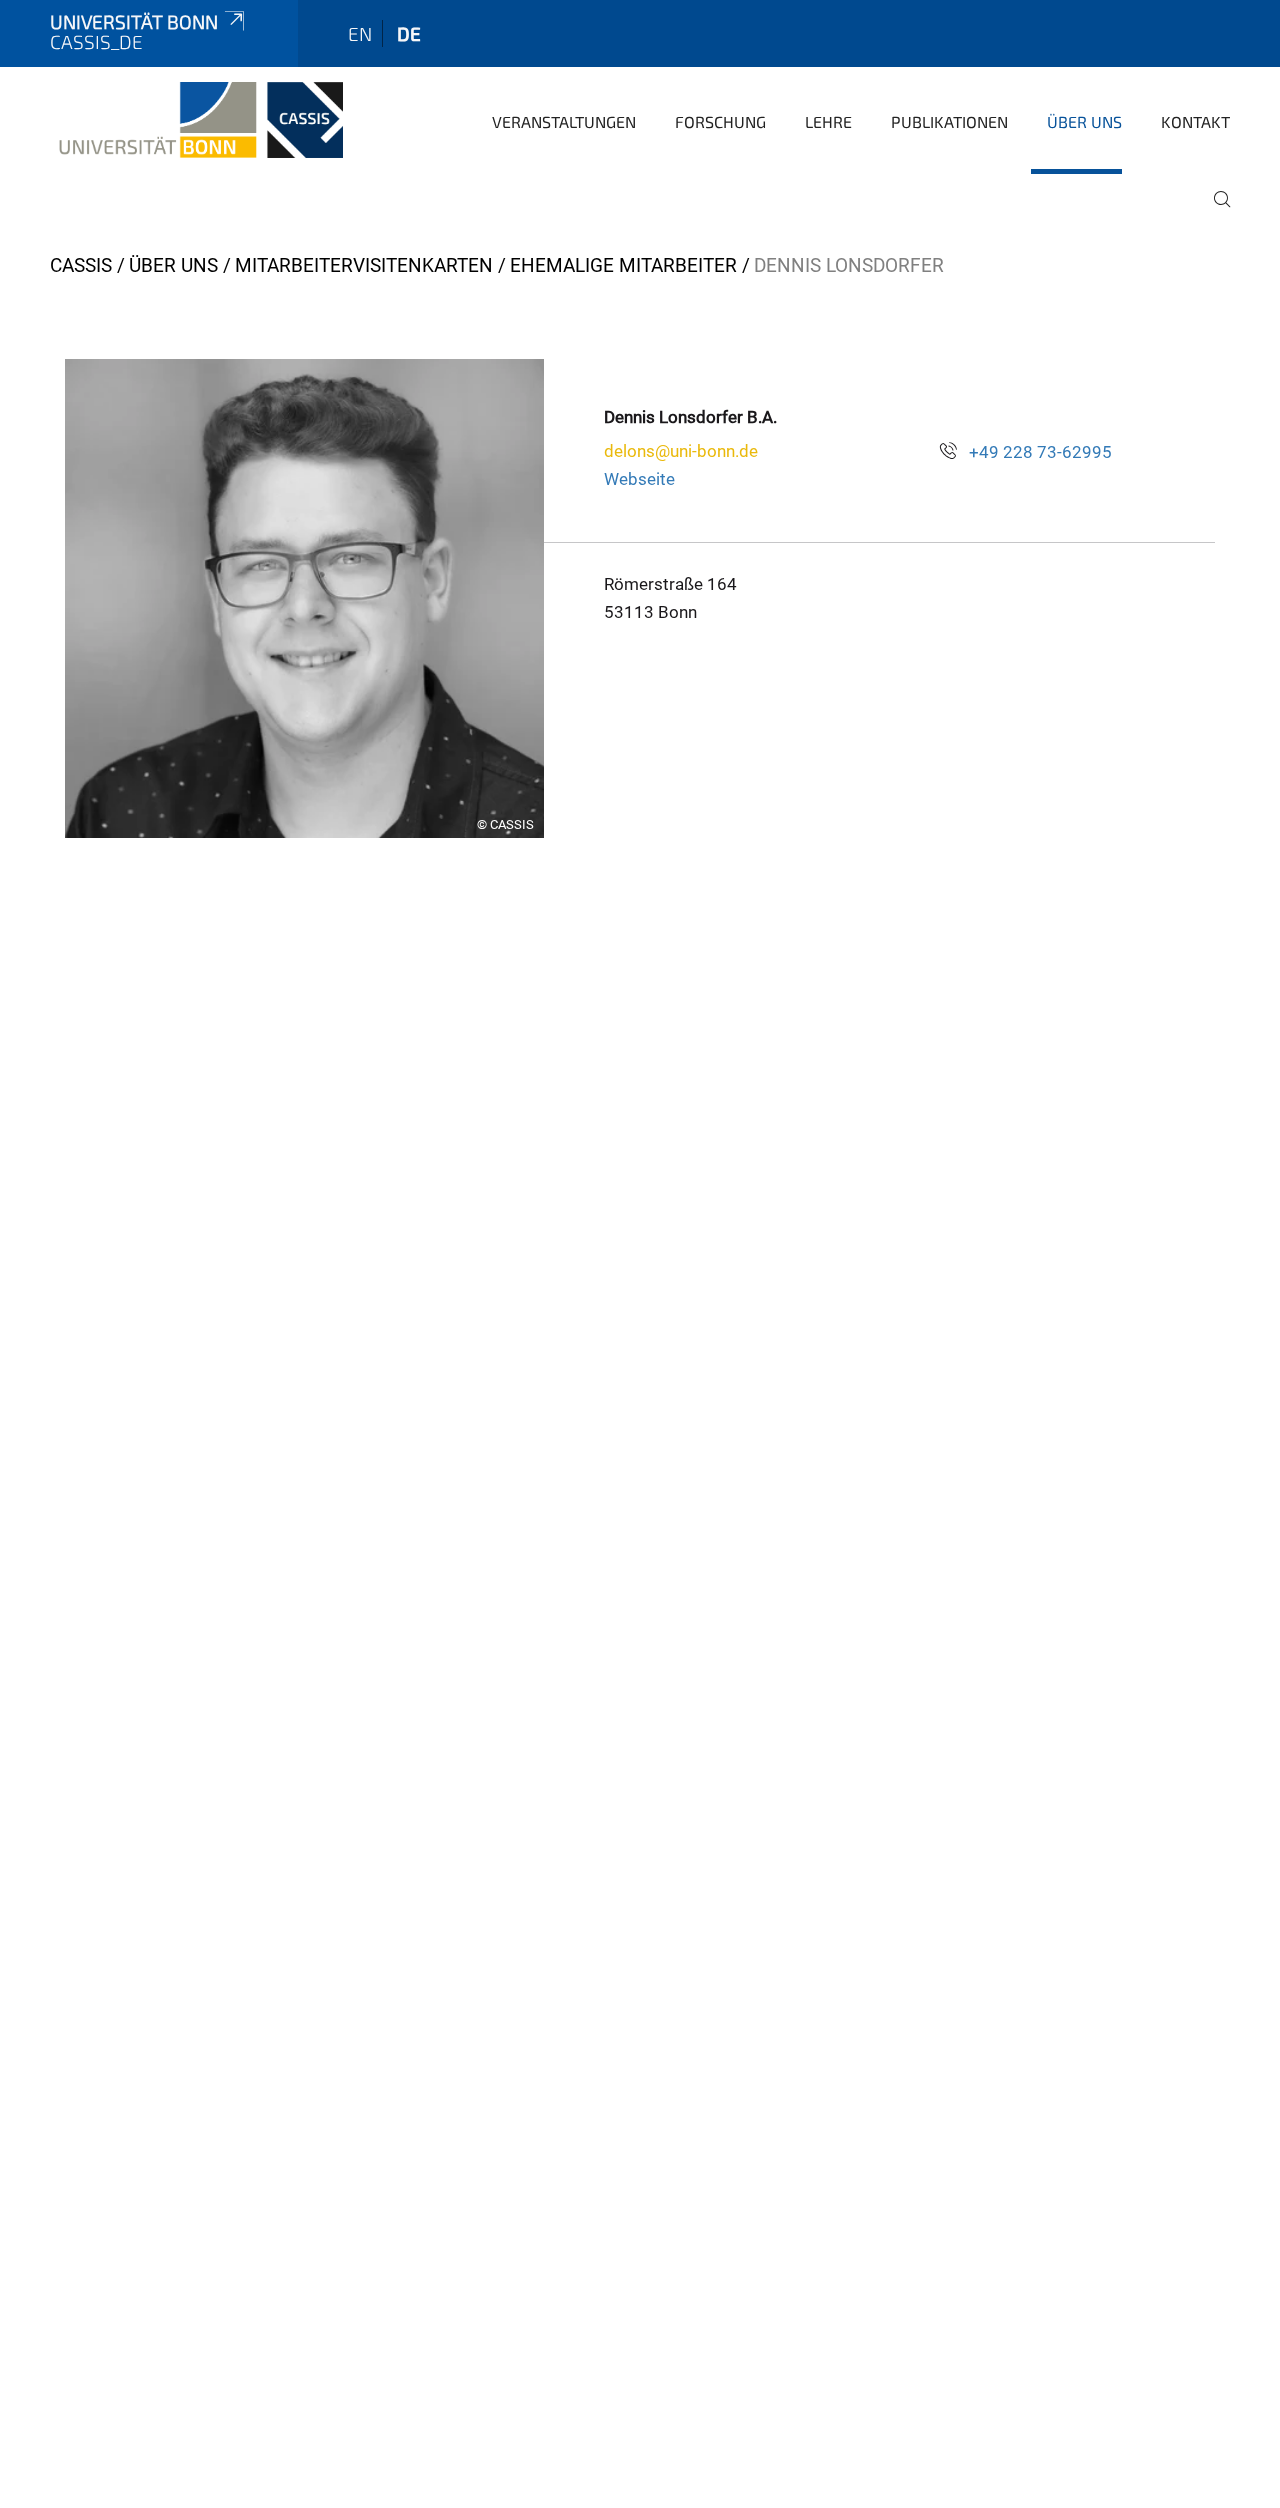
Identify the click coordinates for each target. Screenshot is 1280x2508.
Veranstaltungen (564, 121)
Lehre (828, 121)
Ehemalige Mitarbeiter (623, 265)
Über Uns (1084, 121)
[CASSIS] (196, 120)
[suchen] (1214, 213)
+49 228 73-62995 (1040, 452)
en (360, 33)
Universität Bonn (134, 21)
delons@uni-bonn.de (681, 451)
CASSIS (81, 265)
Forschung (720, 121)
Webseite (639, 479)
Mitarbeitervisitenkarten (364, 265)
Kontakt (1195, 121)
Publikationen (949, 121)
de (409, 33)
